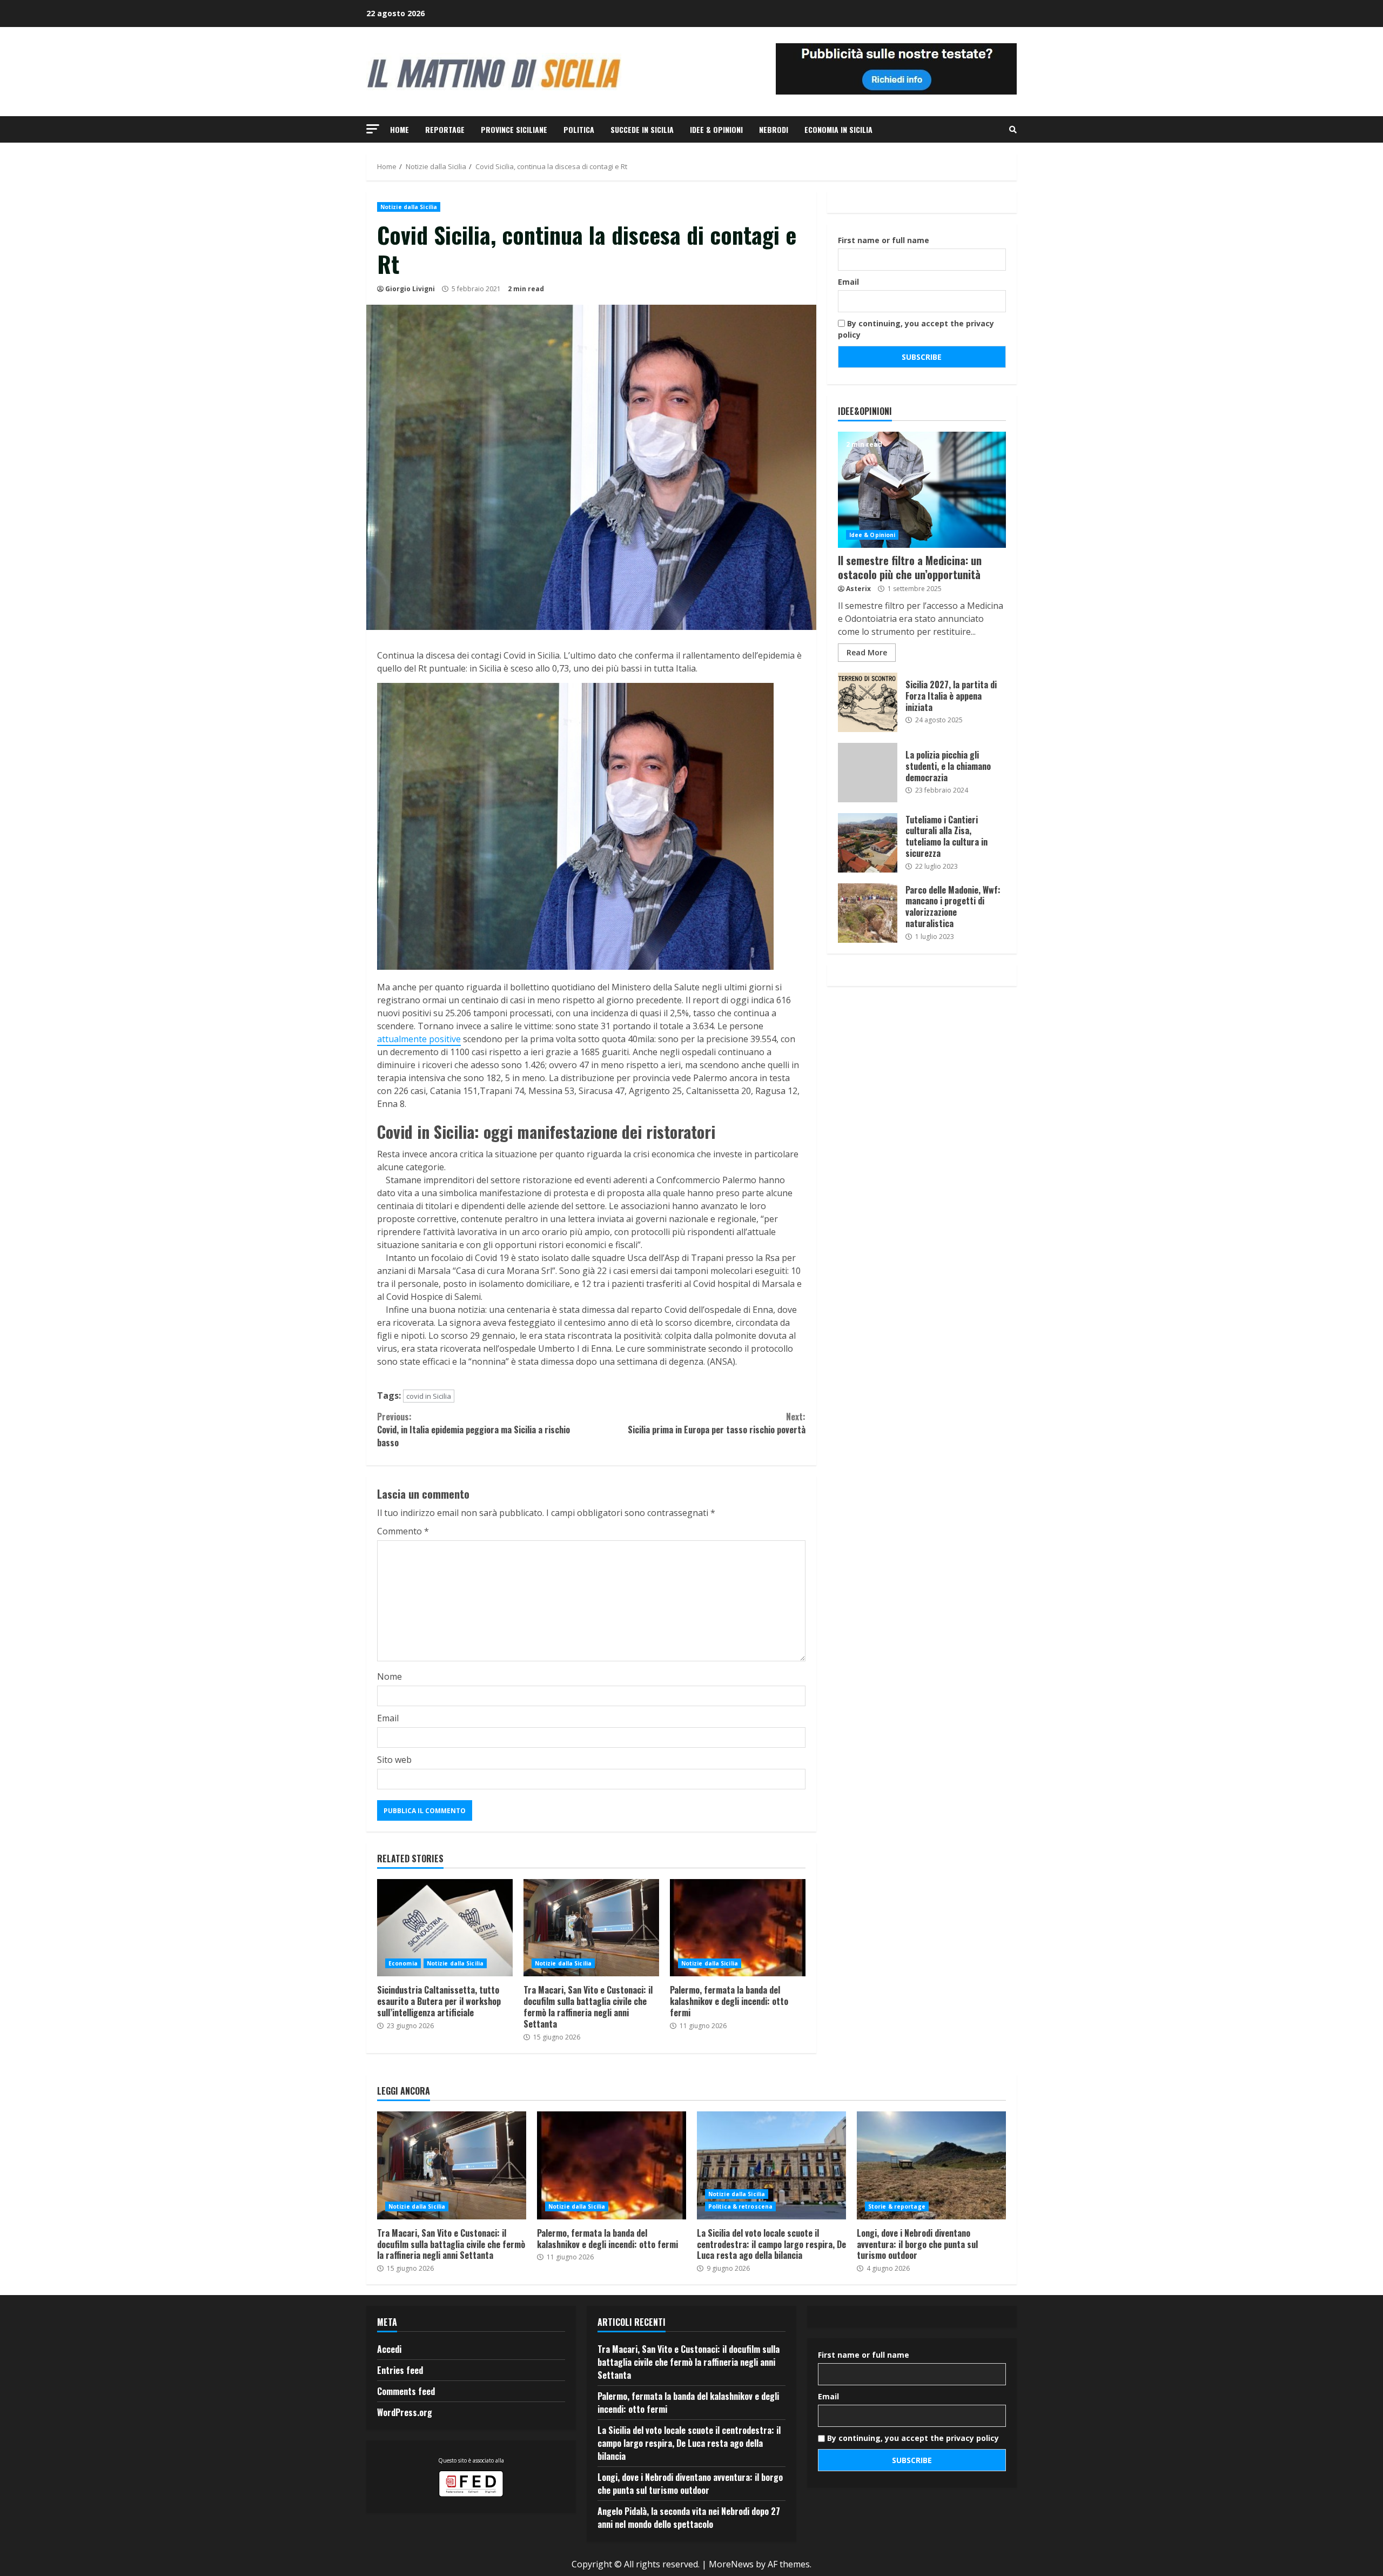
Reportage (445, 129)
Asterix (858, 589)
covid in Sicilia (429, 1396)
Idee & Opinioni (716, 129)
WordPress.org (405, 2412)
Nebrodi (774, 129)
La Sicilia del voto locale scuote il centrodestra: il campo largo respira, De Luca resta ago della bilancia (771, 2165)
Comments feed (406, 2391)
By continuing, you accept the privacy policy (916, 329)
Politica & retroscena (740, 2206)
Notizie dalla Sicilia (409, 207)
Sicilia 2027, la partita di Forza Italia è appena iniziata (868, 702)
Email (388, 1718)
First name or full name (884, 240)
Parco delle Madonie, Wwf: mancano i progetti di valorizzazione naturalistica (868, 913)
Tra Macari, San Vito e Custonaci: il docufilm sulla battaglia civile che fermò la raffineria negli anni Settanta (591, 1928)
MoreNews (731, 2564)
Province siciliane (514, 129)
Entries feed (400, 2370)
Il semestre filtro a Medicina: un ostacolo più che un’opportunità (922, 490)
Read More (867, 652)
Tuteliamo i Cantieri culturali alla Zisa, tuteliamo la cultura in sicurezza (868, 843)
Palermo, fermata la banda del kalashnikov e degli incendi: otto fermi (738, 1928)
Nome (390, 1676)
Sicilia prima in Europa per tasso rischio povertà (716, 1423)
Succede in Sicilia (642, 129)
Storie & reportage (897, 2206)
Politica (579, 129)
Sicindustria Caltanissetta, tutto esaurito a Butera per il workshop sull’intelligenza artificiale (445, 1928)
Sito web (394, 1760)
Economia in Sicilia (838, 129)
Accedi (389, 2349)
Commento (403, 1531)
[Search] (1013, 130)
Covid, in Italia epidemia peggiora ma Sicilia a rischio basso (474, 1430)
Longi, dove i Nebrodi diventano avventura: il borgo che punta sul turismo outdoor (931, 2165)
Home (400, 129)
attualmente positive (419, 1039)
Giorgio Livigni (410, 289)
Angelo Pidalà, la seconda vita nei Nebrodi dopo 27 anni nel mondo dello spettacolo (689, 2518)
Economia (403, 1963)
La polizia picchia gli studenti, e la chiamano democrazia (868, 773)
